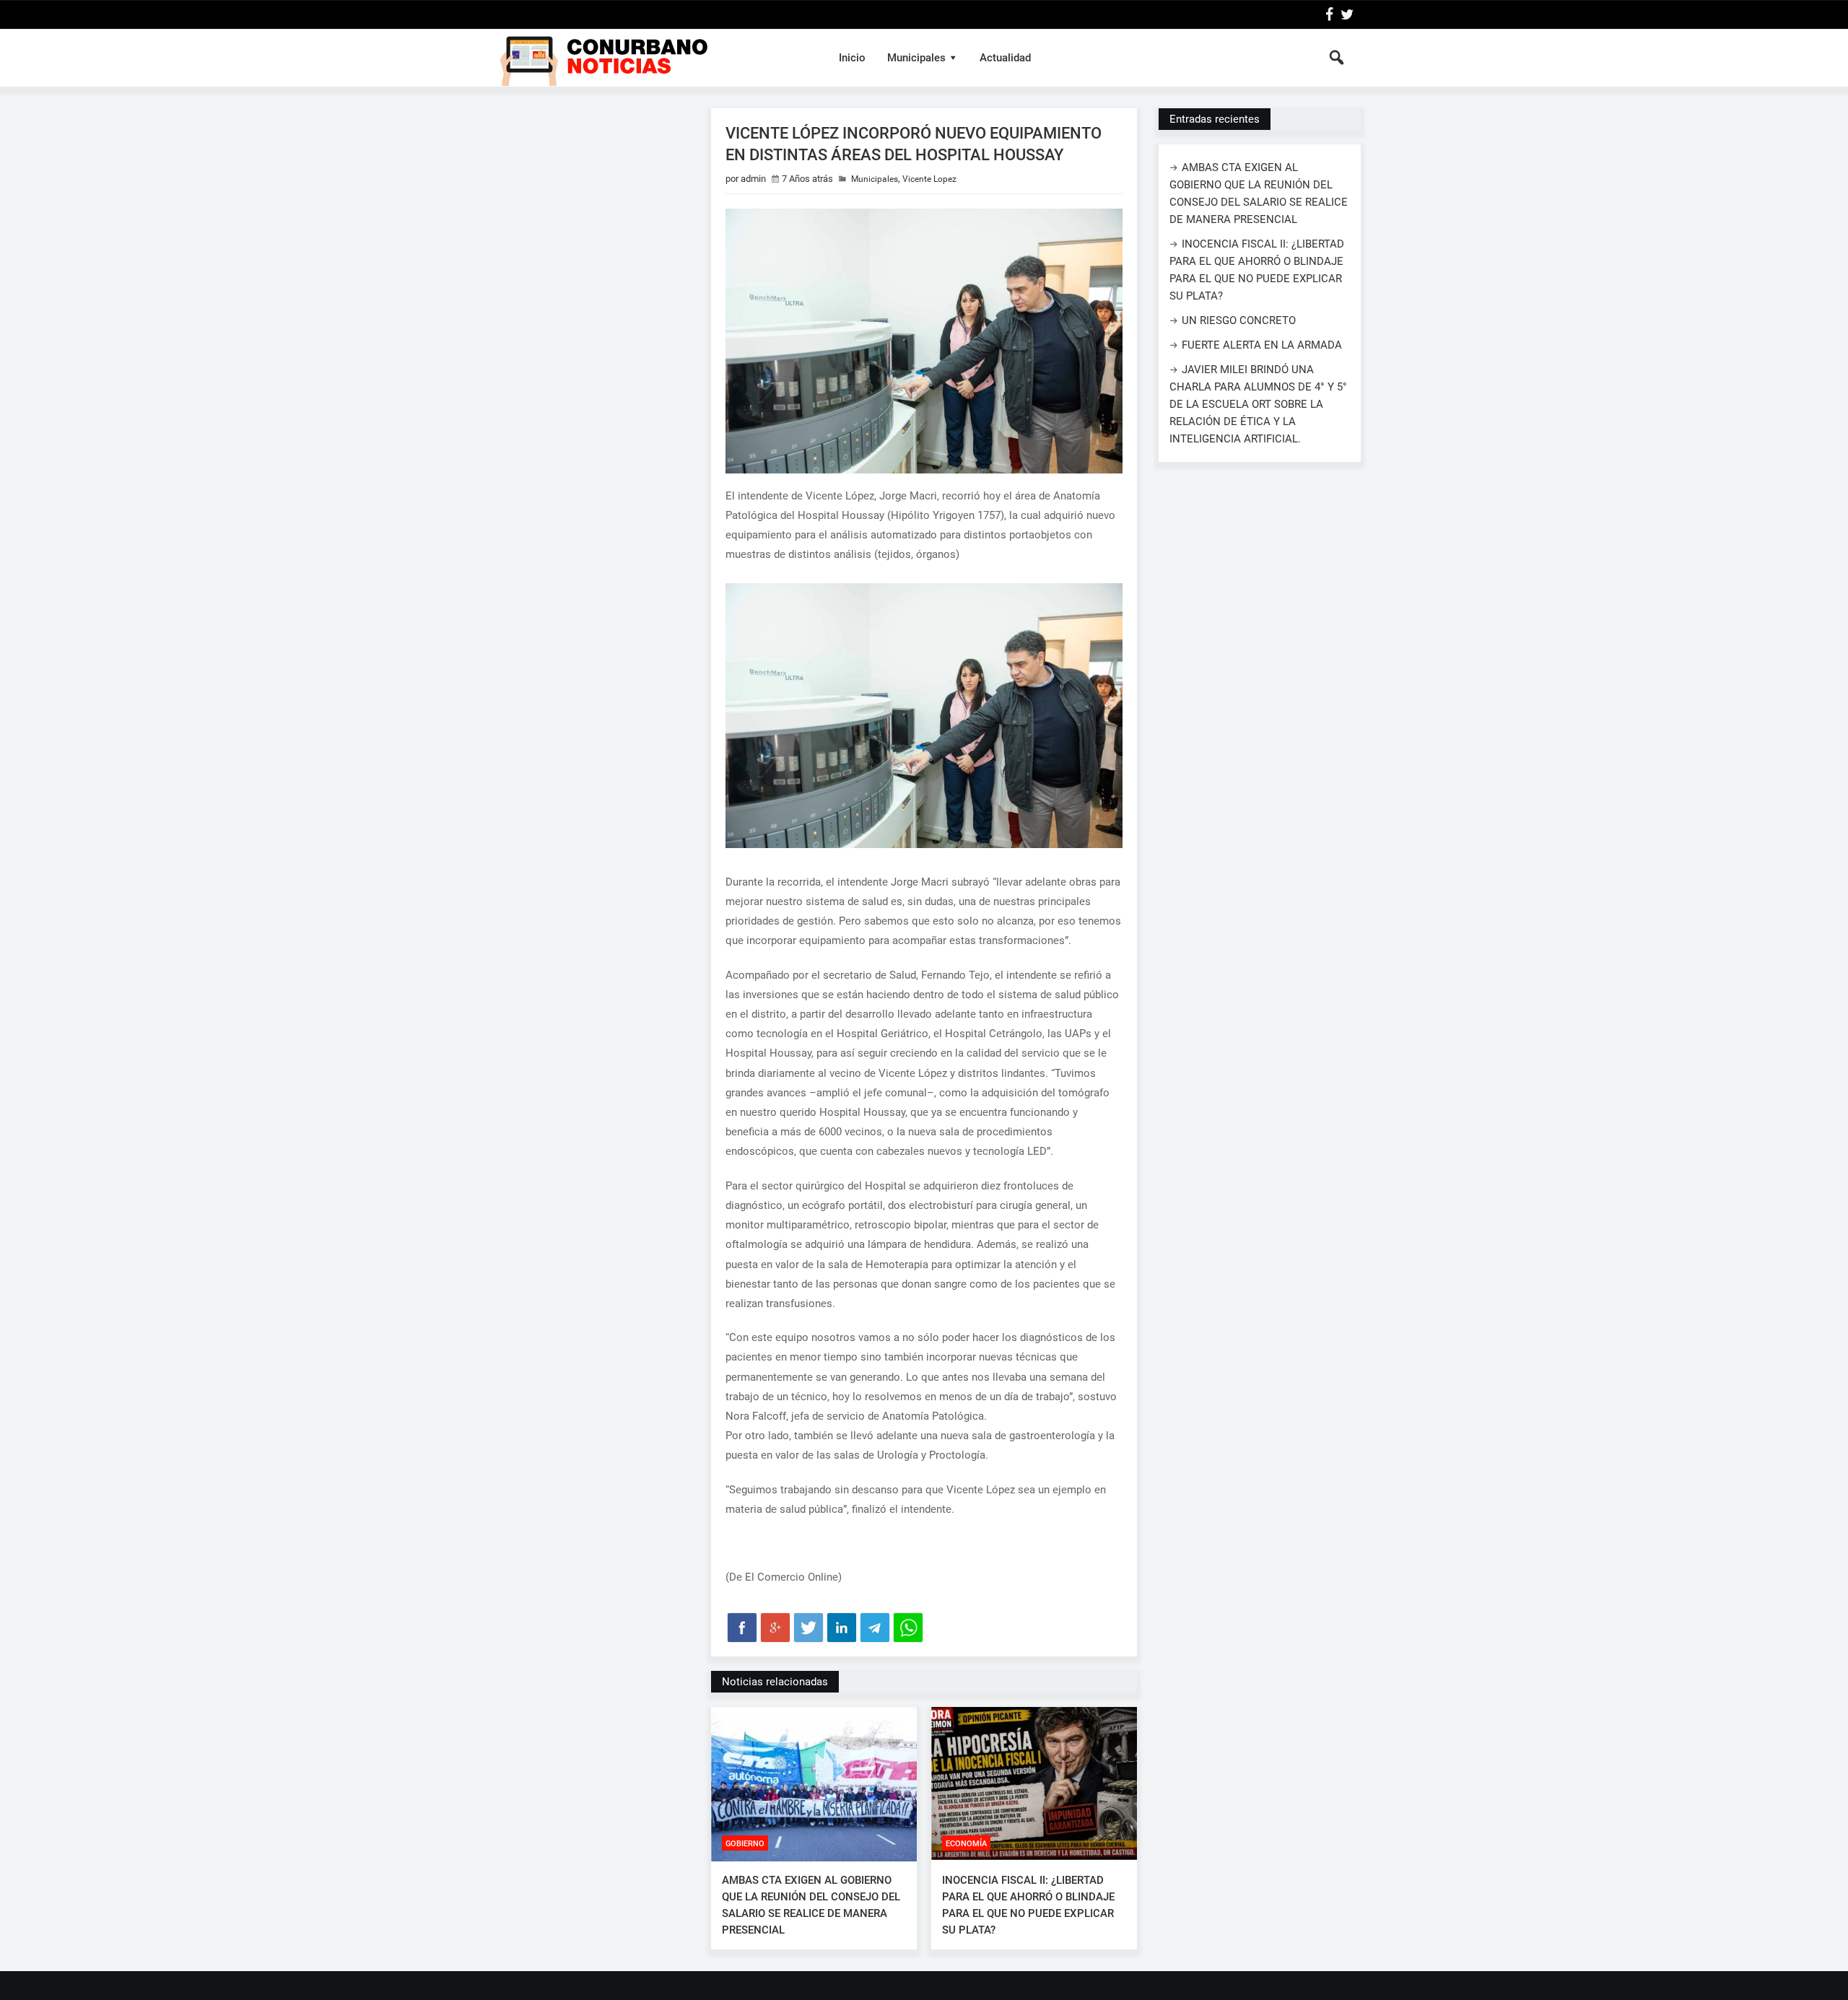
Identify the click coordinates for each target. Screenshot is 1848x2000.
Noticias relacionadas (775, 1682)
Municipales (916, 58)
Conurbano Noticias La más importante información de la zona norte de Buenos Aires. (652, 58)
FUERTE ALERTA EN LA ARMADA (1262, 345)
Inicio (852, 58)
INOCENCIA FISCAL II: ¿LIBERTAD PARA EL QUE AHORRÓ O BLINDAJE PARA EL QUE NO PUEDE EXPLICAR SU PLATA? (1028, 1905)
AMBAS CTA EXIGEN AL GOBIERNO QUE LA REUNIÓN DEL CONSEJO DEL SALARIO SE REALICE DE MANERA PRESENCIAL (811, 1905)
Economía (966, 1844)
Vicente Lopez (929, 179)
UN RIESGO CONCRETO (1239, 320)
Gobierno (745, 1844)
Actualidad (1005, 58)
